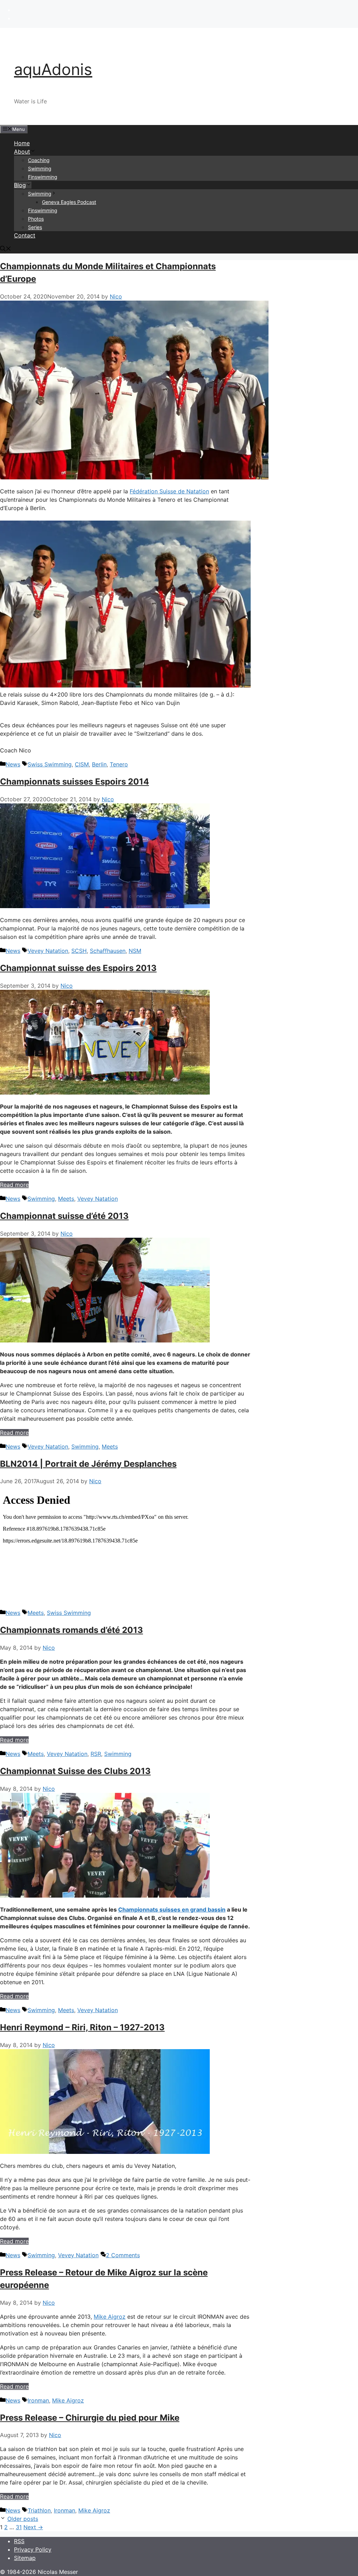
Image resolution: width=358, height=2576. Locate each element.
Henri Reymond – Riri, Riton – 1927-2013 (82, 2027)
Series (35, 227)
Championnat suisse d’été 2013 (64, 1216)
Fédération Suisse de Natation (169, 491)
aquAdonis (53, 69)
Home (22, 143)
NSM (135, 951)
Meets (66, 1199)
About (22, 152)
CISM (82, 764)
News (13, 764)
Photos (36, 219)
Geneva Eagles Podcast (69, 202)
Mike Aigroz (110, 2317)
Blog (20, 185)
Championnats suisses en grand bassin (172, 1909)
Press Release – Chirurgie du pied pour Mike (90, 2418)
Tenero (119, 764)
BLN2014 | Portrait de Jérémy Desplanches (88, 1464)
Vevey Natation (48, 951)
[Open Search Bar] (6, 249)
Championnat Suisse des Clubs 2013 (75, 1771)
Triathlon (39, 2510)
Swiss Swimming (50, 764)
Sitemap (25, 2558)
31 (19, 2527)
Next (33, 2527)
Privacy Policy (33, 2549)
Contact (25, 235)
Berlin (99, 764)
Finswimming (43, 177)
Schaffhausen (108, 951)
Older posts (23, 2519)
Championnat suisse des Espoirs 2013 (78, 968)
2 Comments (123, 2255)
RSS (19, 2541)
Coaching (39, 160)
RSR (96, 1754)
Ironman (38, 2400)
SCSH (79, 951)
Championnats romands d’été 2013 (71, 1630)
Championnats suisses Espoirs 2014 (74, 782)
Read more (14, 1185)
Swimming (40, 168)
